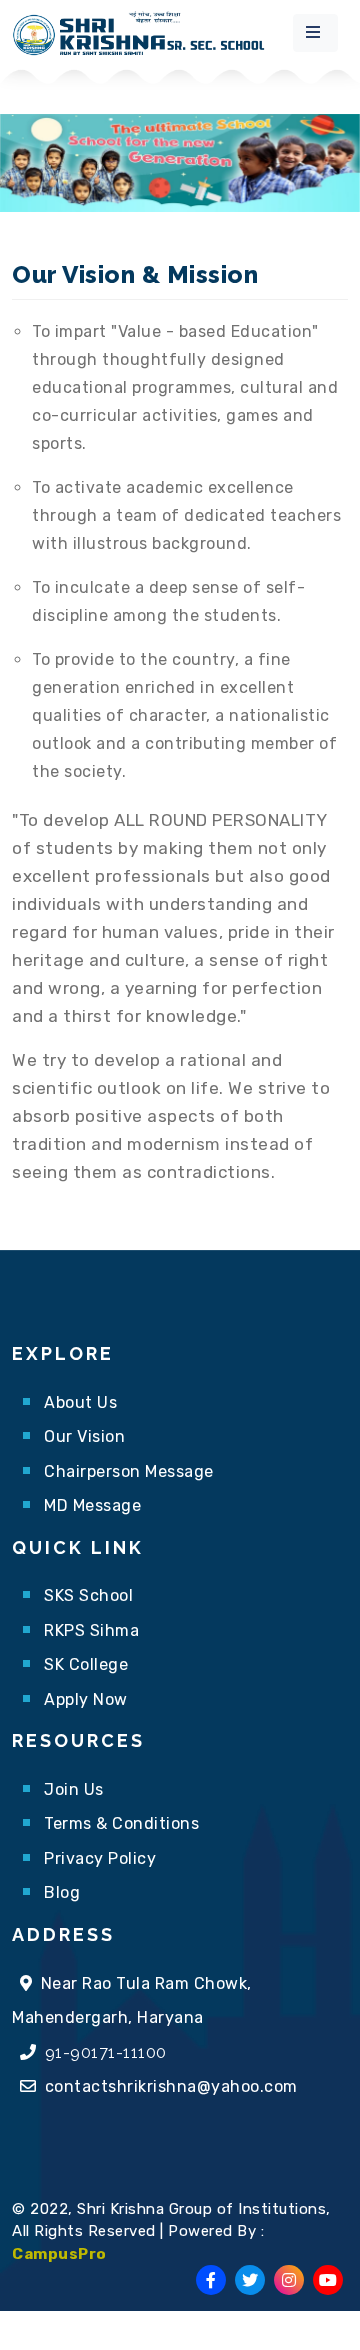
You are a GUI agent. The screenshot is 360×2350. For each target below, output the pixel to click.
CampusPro (59, 2254)
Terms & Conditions (121, 1823)
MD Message (92, 1505)
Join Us (74, 1789)
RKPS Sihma (91, 1630)
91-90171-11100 (106, 2052)
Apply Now (86, 1699)
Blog (62, 1892)
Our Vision (84, 1436)
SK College (86, 1664)
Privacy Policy (100, 1858)
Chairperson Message (129, 1471)
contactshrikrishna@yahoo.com (171, 2086)
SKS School (88, 1595)
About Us (80, 1402)
